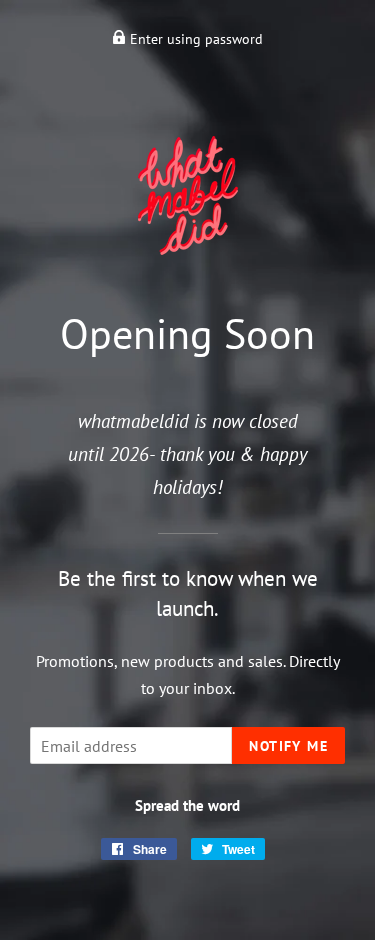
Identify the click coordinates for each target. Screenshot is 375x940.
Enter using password (194, 39)
